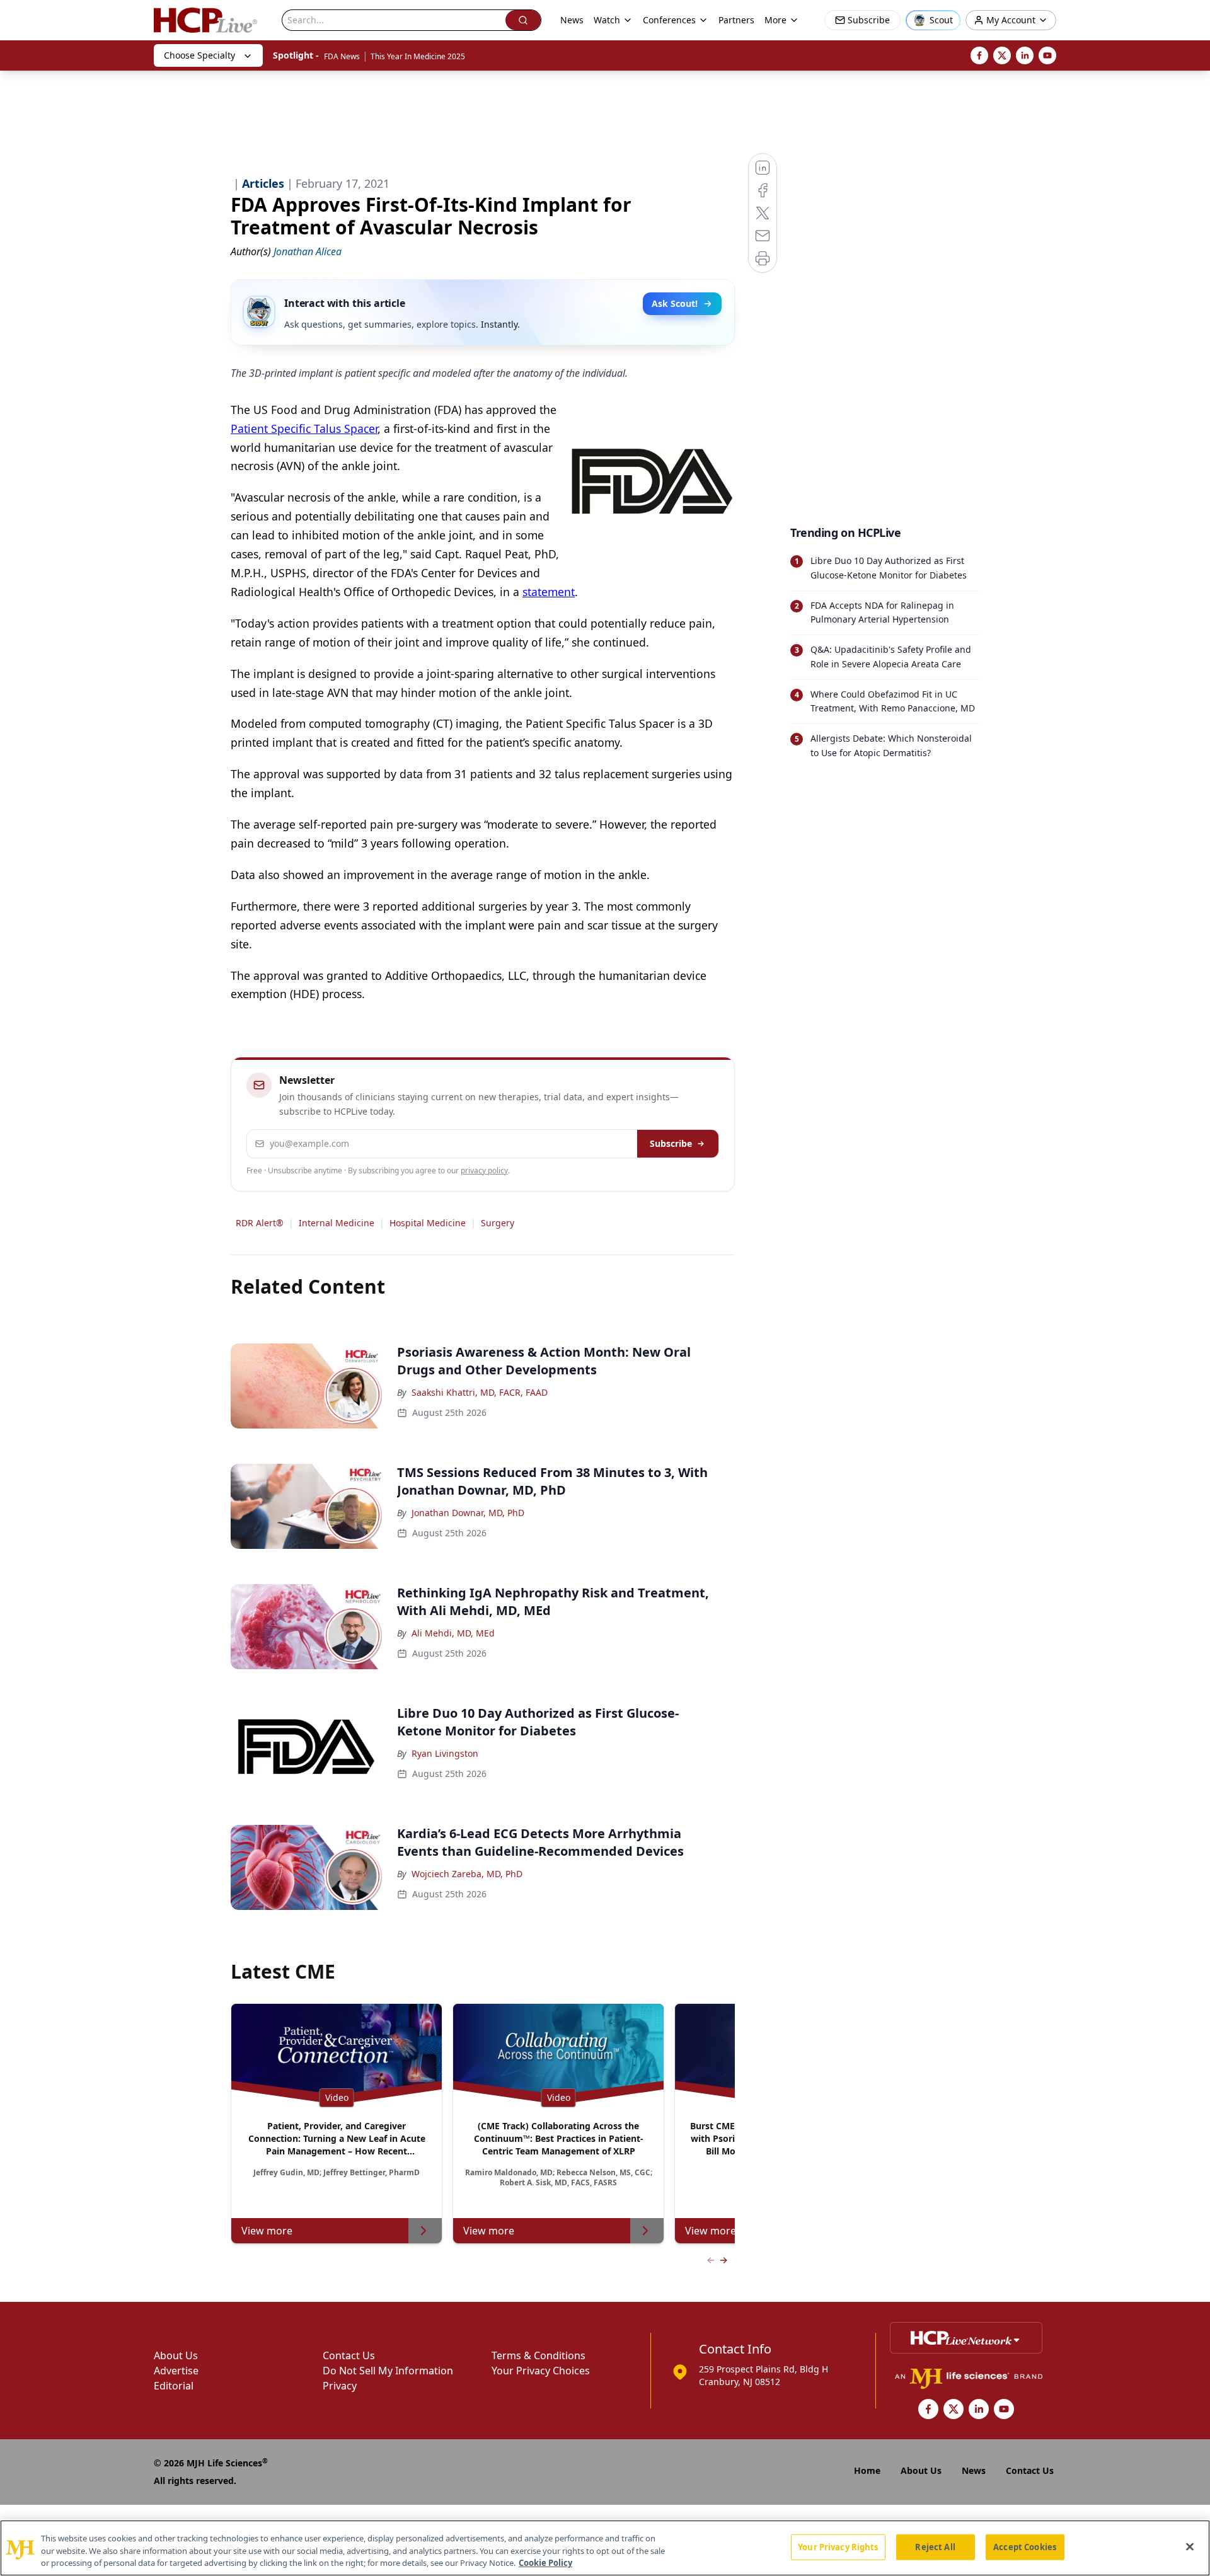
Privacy (340, 2386)
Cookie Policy (545, 2563)
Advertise (176, 2371)
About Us (176, 2355)
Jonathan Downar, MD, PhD (468, 1513)
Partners (736, 20)
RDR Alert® (260, 1223)
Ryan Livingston (445, 1753)
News (572, 20)
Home (867, 2470)
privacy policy (484, 1170)
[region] (605, 2548)
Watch (607, 20)
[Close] (1190, 2546)
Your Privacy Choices (541, 2371)
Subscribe (671, 1143)
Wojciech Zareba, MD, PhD (467, 1874)
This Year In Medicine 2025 (418, 56)
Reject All (935, 2546)
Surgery (498, 1223)
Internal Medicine (337, 1223)
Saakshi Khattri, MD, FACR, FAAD (480, 1392)
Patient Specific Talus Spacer (304, 428)
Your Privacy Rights (838, 2546)
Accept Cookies (1025, 2546)
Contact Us (349, 2355)
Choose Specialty (199, 55)
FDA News (342, 56)
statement (549, 592)
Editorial (174, 2386)
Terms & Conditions (539, 2355)
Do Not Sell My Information (388, 2371)
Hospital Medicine (428, 1223)
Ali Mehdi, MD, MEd (453, 1633)
